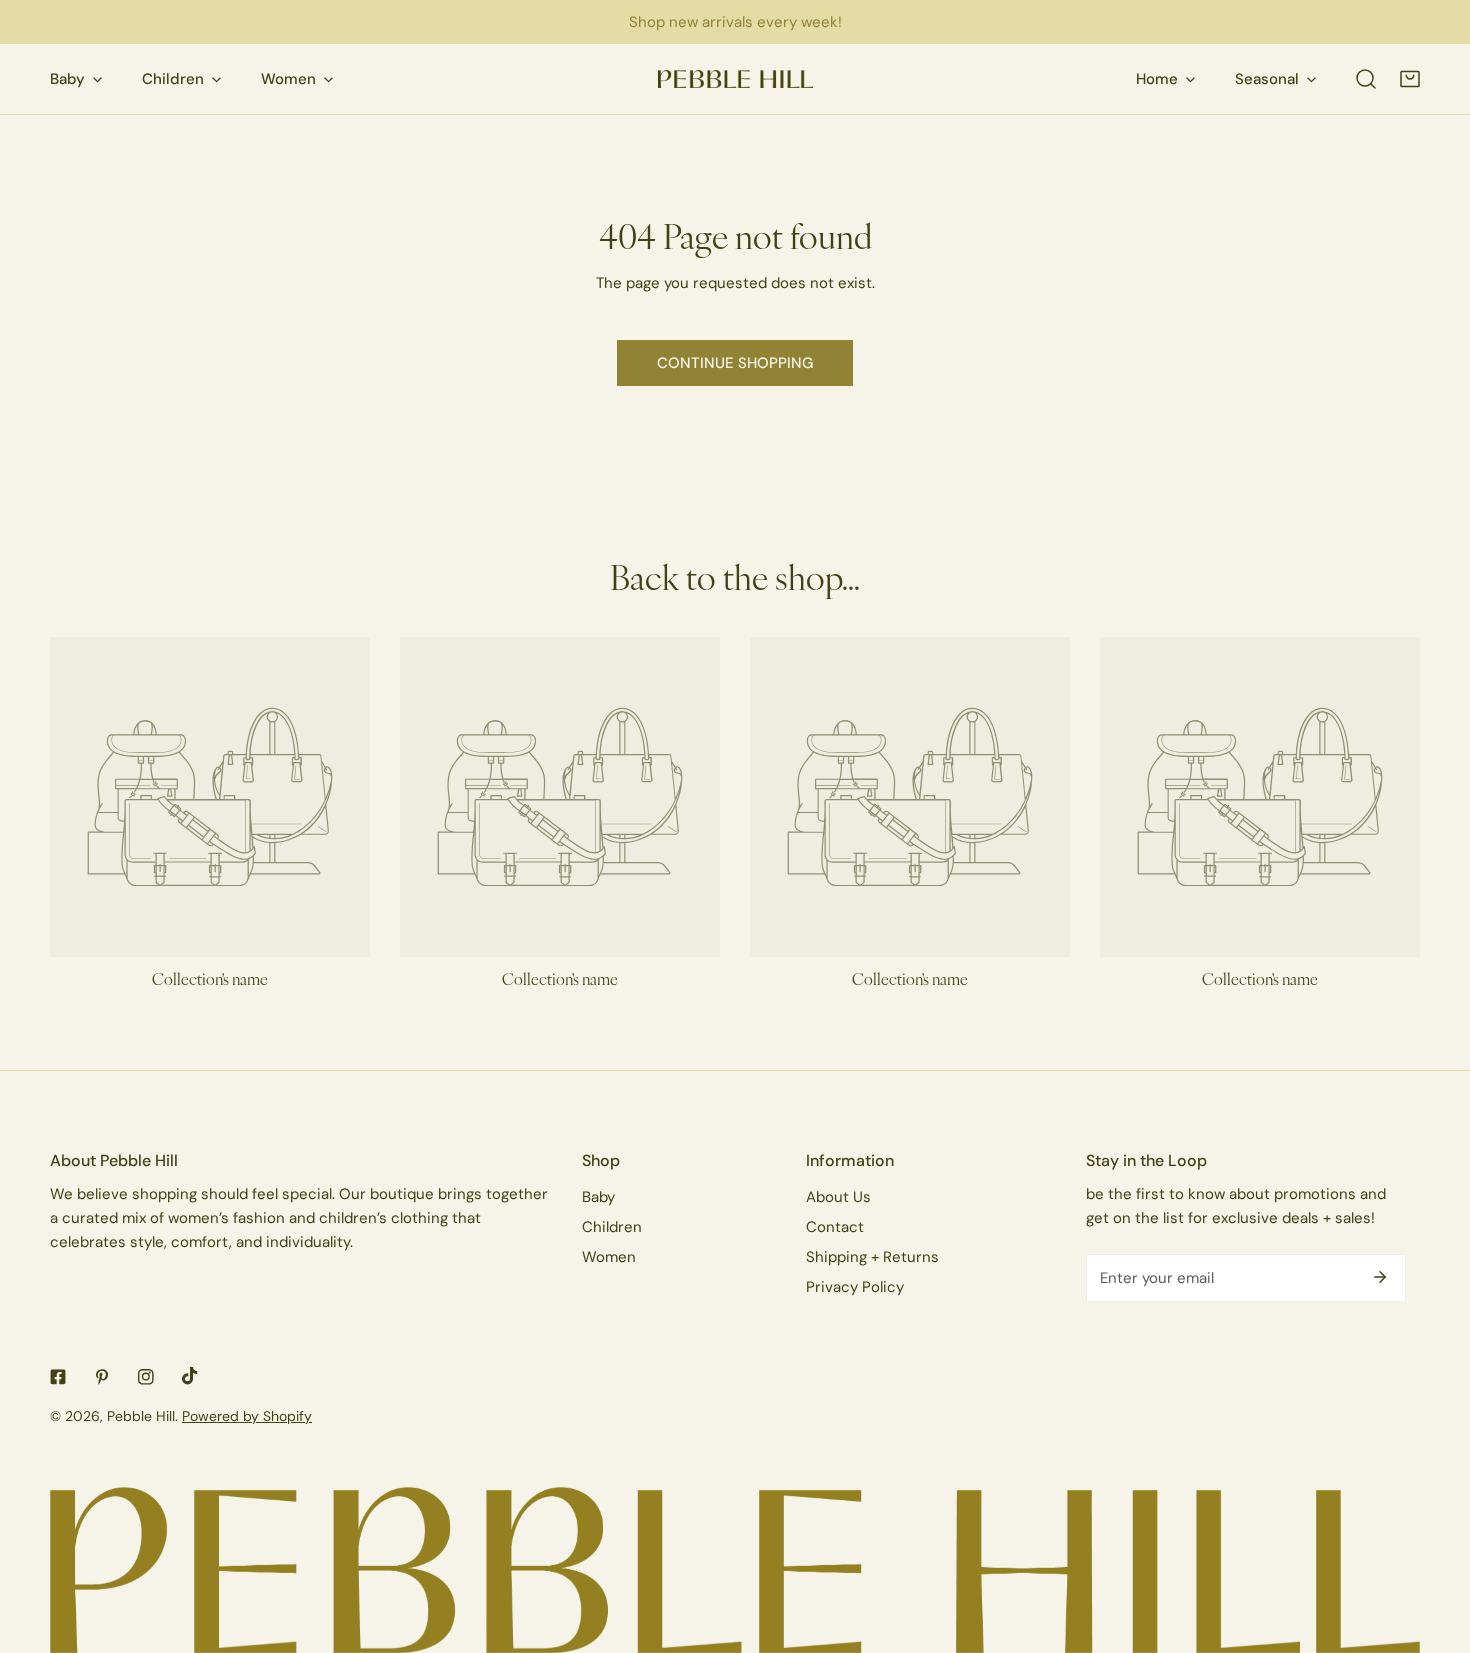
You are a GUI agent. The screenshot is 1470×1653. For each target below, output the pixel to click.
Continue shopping (735, 362)
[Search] (1366, 79)
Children (612, 1226)
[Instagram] (146, 1377)
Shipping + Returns (872, 1256)
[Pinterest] (102, 1377)
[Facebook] (58, 1377)
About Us (838, 1196)
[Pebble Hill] (735, 79)
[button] (1410, 79)
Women (609, 1256)
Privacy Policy (855, 1286)
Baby (598, 1196)
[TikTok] (190, 1376)
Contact (835, 1226)
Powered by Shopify (247, 1416)
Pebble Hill (141, 1416)
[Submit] (1380, 1277)
